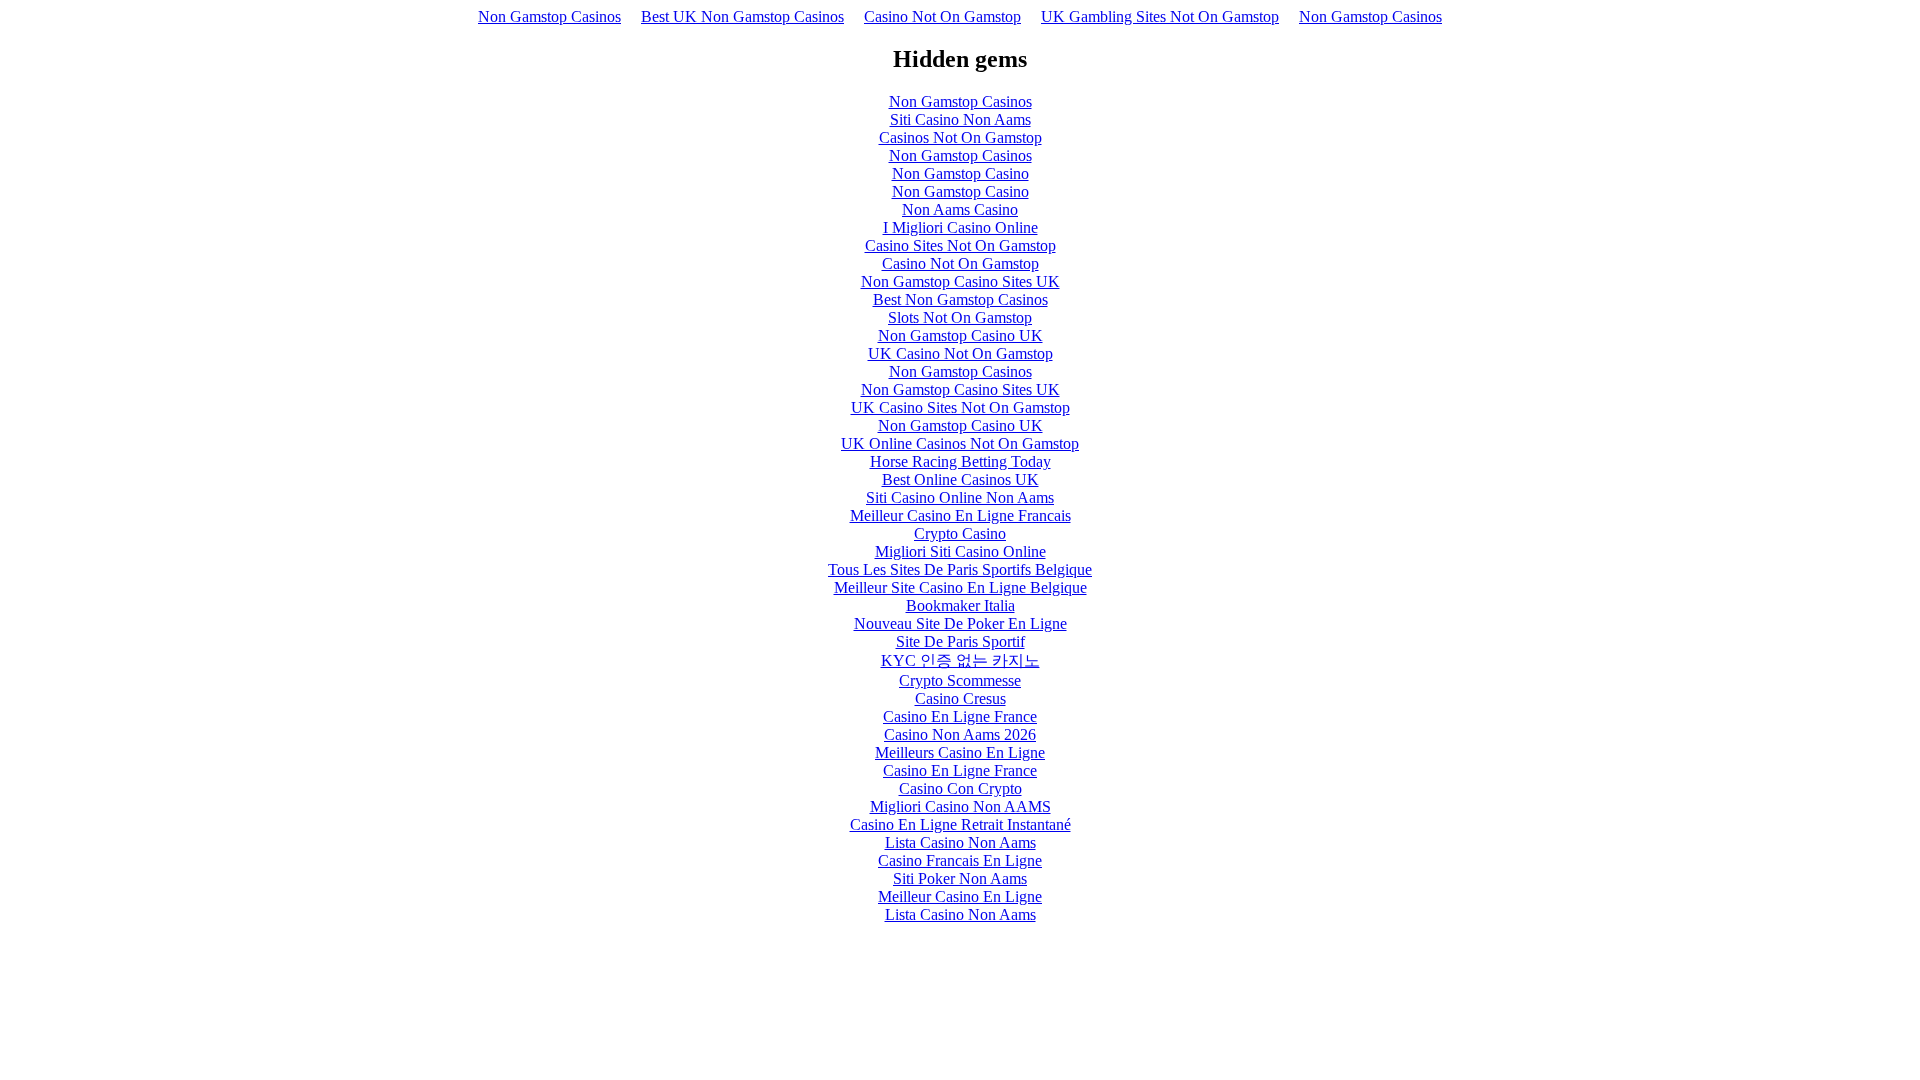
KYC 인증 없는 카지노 (960, 660)
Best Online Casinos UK (960, 479)
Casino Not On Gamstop (942, 16)
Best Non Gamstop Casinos (960, 299)
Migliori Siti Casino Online (960, 551)
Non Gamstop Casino (960, 173)
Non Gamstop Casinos (549, 16)
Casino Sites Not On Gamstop (960, 245)
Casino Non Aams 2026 (960, 734)
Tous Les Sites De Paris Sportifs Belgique (960, 569)
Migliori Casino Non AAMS (960, 806)
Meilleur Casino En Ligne (960, 896)
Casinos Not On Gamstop (960, 137)
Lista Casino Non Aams (960, 842)
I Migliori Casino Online (960, 227)
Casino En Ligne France (960, 716)
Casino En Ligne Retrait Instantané (960, 824)
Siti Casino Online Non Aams (960, 497)
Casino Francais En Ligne (960, 860)
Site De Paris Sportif (960, 641)
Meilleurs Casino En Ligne (960, 752)
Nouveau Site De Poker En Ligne (960, 623)
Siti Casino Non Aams (960, 119)
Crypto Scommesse (960, 680)
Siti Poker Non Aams (960, 878)
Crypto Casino (960, 533)
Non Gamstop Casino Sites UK (960, 281)
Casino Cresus (960, 698)
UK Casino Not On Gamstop (960, 353)
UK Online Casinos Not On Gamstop (960, 443)
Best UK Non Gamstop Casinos (742, 16)
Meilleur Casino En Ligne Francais (960, 515)
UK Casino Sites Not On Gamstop (960, 407)
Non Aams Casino (960, 209)
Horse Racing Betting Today (960, 461)
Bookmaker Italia (960, 605)
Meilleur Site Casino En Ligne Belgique (960, 587)
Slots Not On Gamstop (960, 317)
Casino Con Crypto (960, 788)
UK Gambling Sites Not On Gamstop (1160, 16)
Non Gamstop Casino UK (960, 335)
